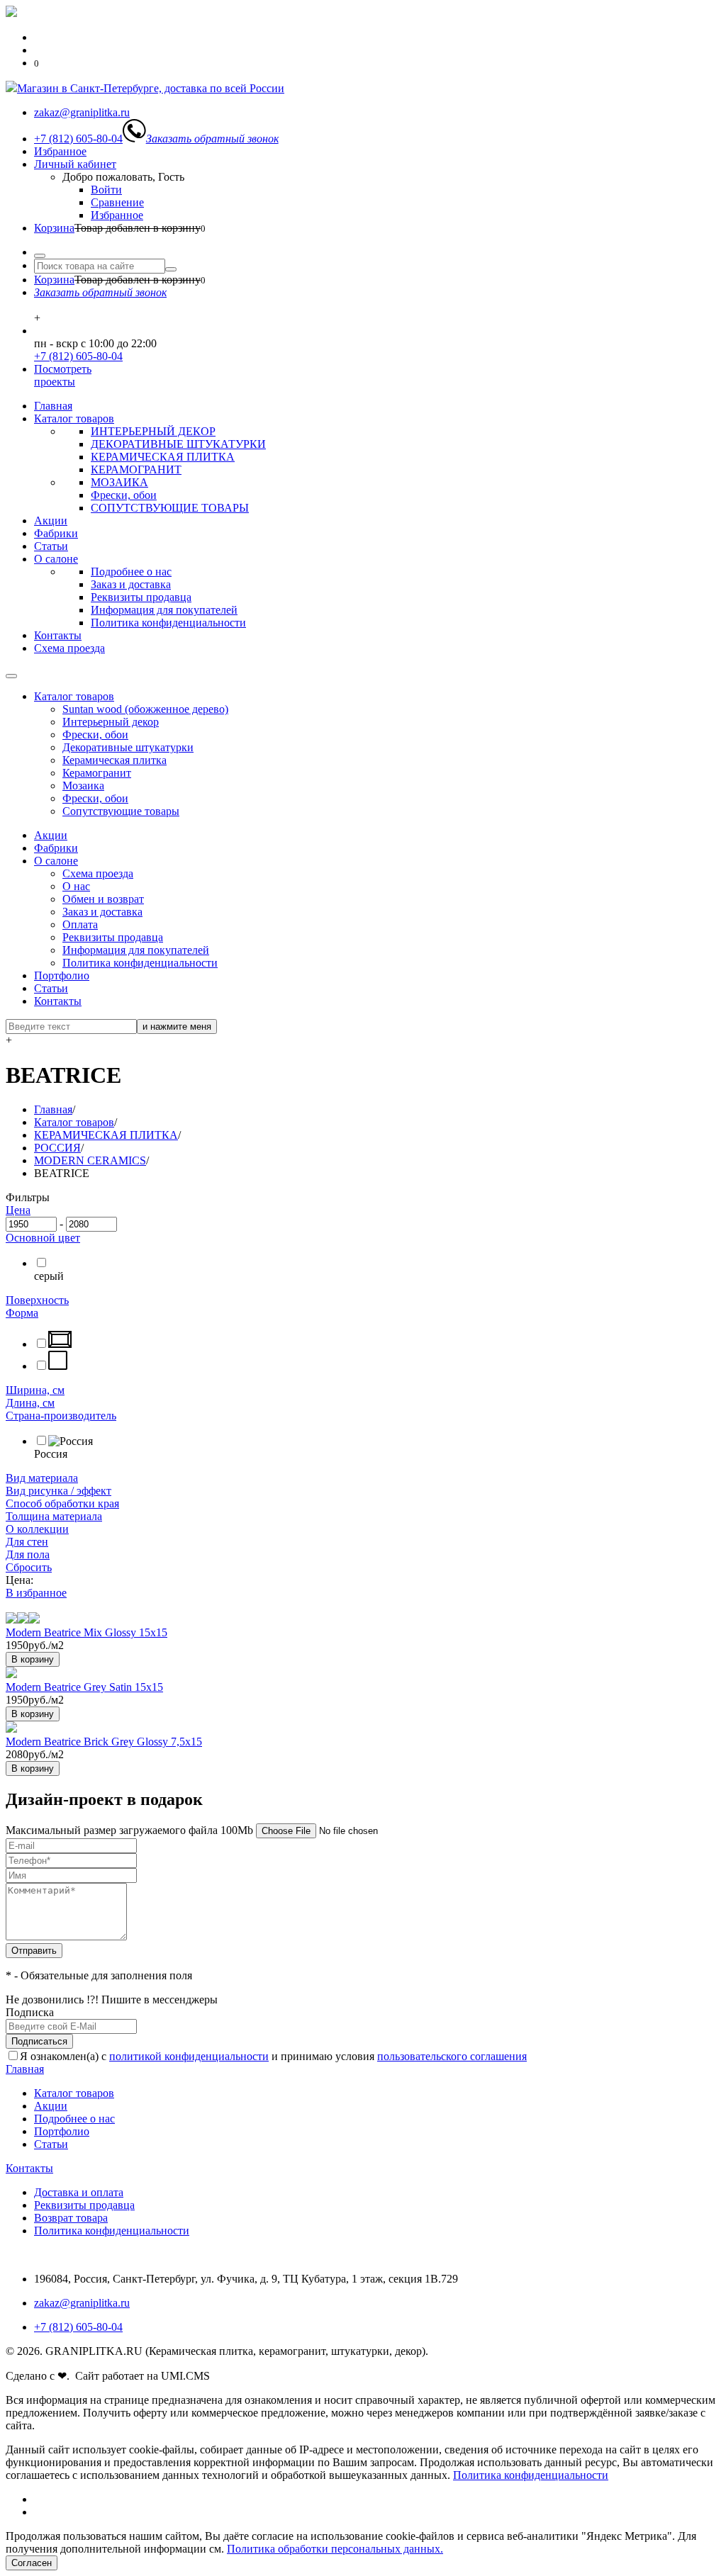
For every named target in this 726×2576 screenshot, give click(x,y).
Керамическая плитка (115, 760)
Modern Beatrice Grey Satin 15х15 (84, 1687)
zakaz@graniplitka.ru (82, 2303)
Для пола (28, 1554)
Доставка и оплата (79, 2192)
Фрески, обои (124, 495)
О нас (76, 886)
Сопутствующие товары (121, 811)
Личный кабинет (75, 164)
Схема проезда (69, 648)
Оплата (80, 924)
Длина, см (30, 1403)
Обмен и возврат (103, 899)
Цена (18, 1210)
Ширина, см (35, 1390)
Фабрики (56, 533)
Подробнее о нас (131, 572)
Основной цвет (43, 1238)
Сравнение (117, 202)
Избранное (60, 151)
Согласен (32, 2563)
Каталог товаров (74, 418)
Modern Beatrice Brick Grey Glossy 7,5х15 (104, 1742)
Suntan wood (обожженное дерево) (145, 709)
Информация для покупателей (164, 610)
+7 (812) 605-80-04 (78, 356)
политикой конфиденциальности (189, 2056)
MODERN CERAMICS (90, 1160)
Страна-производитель (61, 1416)
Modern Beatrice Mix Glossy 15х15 (86, 1632)
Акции (51, 521)
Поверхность (37, 1300)
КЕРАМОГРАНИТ (136, 469)
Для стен (27, 1542)
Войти (106, 190)
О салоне (56, 559)
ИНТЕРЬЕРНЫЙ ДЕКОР (153, 431)
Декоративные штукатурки (128, 747)
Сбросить (29, 1567)
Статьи (51, 546)
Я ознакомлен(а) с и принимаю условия (273, 2056)
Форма (22, 1313)
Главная (53, 406)
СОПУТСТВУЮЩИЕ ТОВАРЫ (170, 508)
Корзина (54, 228)
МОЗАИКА (119, 482)
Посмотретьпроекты (63, 375)
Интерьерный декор (111, 722)
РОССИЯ (57, 1148)
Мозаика (83, 786)
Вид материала (42, 1478)
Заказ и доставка (131, 584)
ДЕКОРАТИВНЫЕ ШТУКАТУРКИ (178, 444)
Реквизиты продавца (141, 597)
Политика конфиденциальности (168, 623)
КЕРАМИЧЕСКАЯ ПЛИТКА (163, 457)
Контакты (58, 635)
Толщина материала (54, 1516)
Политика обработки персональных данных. (335, 2549)
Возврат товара (71, 2218)
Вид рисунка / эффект (58, 1491)
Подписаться (39, 2041)
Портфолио (62, 975)
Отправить (34, 1951)
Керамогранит (97, 773)
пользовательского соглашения (452, 2056)
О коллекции (37, 1529)
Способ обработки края (62, 1503)
